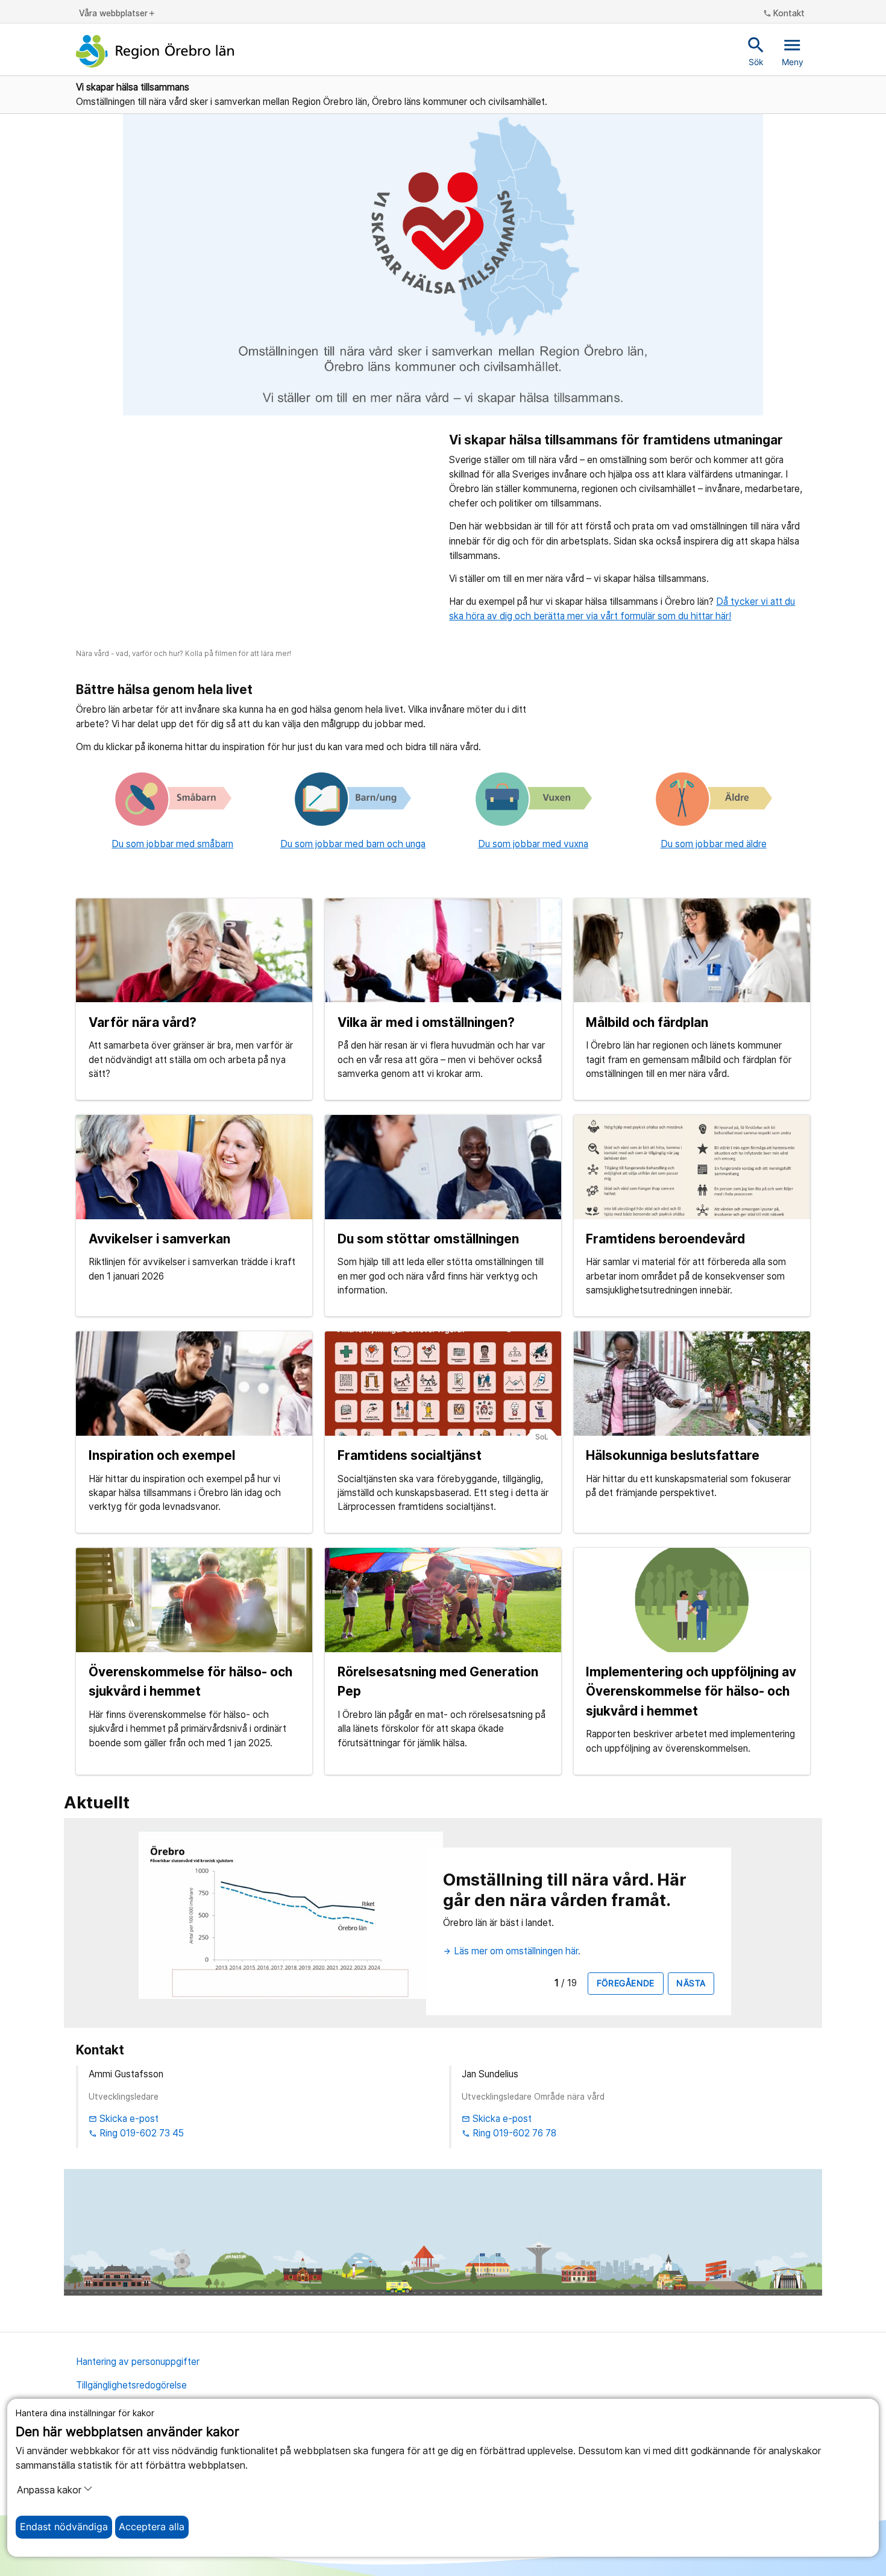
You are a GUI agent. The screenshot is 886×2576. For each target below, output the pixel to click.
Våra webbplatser (118, 14)
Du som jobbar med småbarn (172, 844)
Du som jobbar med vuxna (533, 844)
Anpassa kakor (49, 2490)
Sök (756, 51)
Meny (793, 51)
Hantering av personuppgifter (138, 2362)
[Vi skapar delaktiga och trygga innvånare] (533, 799)
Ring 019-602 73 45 (136, 2133)
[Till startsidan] (155, 51)
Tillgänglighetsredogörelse (131, 2385)
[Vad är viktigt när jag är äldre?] (713, 799)
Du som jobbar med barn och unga (353, 844)
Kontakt (784, 14)
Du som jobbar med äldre (714, 844)
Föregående (626, 1983)
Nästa (691, 1983)
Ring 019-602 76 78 (509, 2133)
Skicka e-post (124, 2119)
